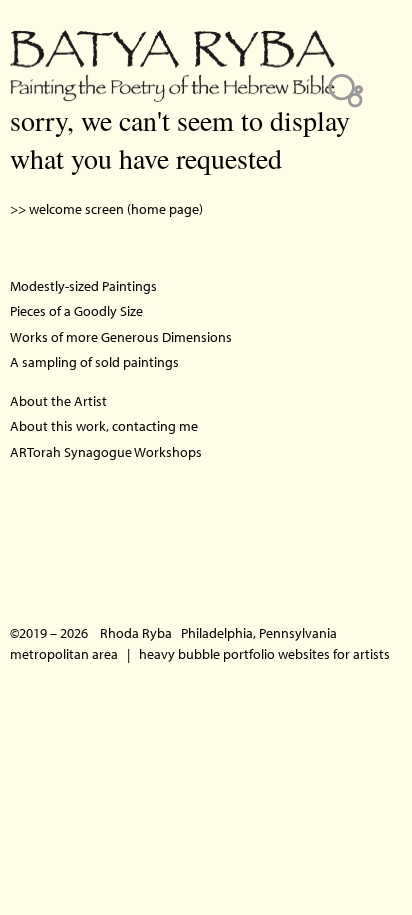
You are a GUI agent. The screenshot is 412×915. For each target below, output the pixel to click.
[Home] (172, 51)
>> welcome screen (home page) (106, 209)
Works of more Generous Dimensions (121, 337)
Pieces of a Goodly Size (76, 311)
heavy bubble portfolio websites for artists (264, 654)
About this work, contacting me (104, 426)
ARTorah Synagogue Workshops (106, 452)
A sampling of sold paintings (94, 362)
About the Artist (58, 401)
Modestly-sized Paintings (83, 286)
